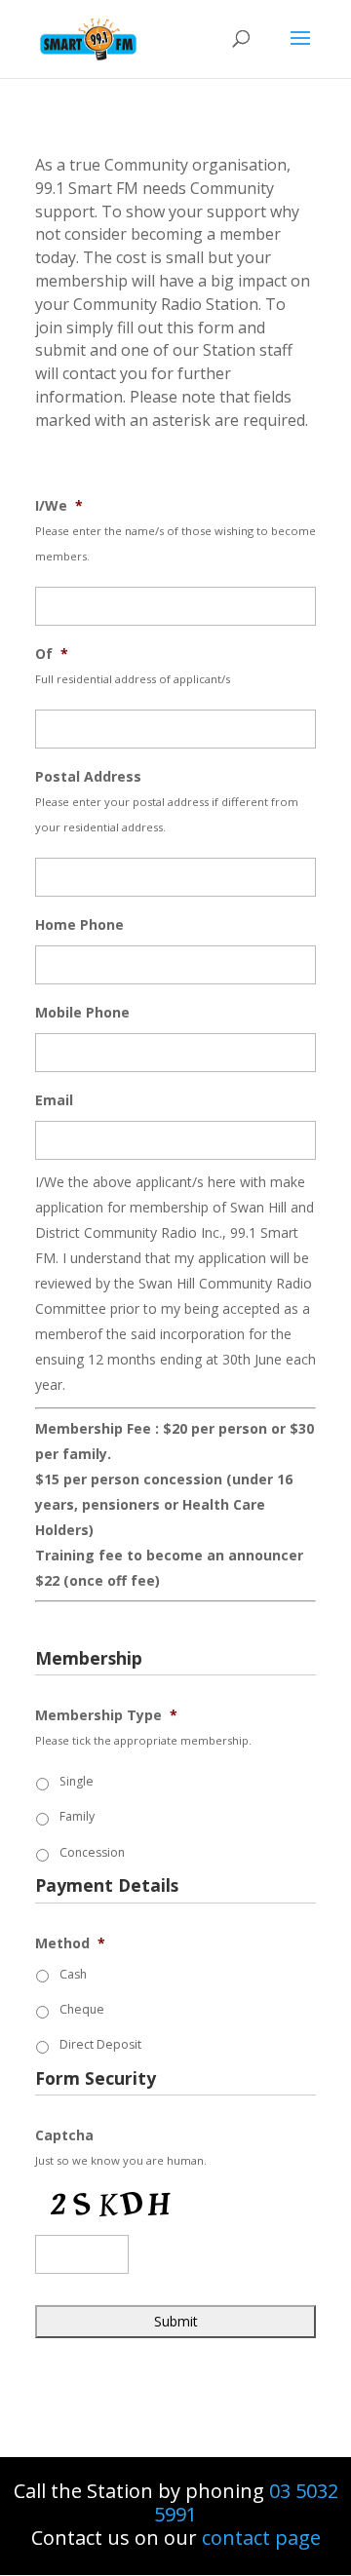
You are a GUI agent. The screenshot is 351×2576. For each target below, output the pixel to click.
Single (77, 1781)
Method (70, 1943)
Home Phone (79, 925)
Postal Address (88, 777)
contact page (261, 2538)
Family (77, 1816)
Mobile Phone (82, 1013)
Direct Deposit (100, 2044)
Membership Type (106, 1715)
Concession (92, 1852)
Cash (73, 1974)
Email (54, 1100)
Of (52, 654)
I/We (59, 506)
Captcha (64, 2135)
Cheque (82, 2009)
